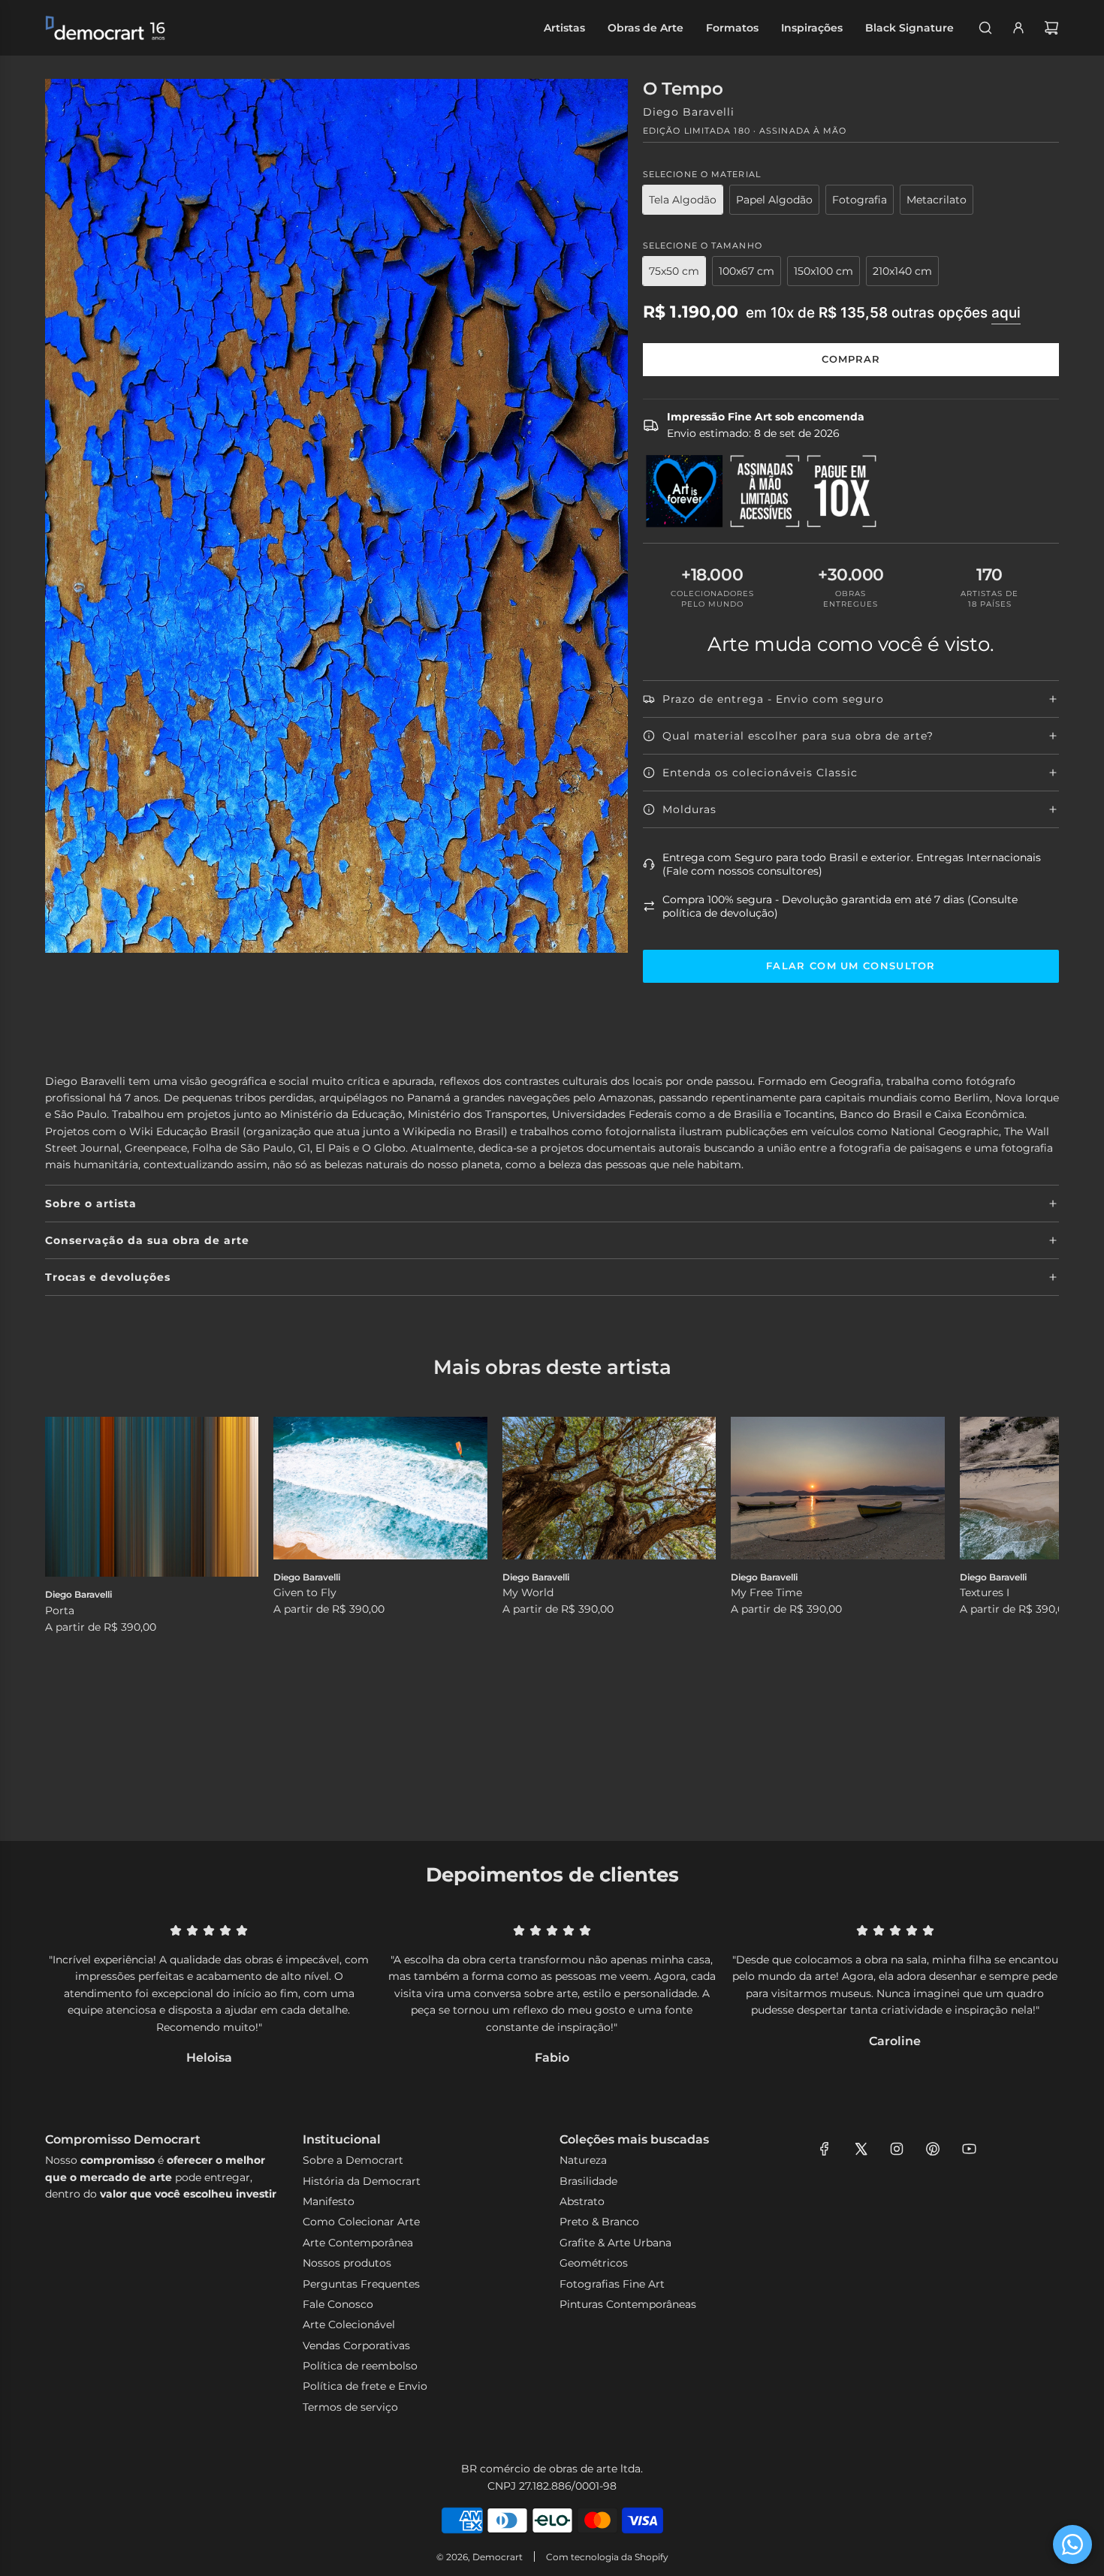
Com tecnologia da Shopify (607, 2557)
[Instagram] (897, 2149)
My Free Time (766, 1592)
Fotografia (860, 200)
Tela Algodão (683, 200)
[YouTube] (969, 2149)
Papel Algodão (774, 200)
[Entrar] (1018, 28)
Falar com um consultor (851, 966)
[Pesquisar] (985, 28)
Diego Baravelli (689, 112)
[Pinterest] (933, 2149)
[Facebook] (825, 2149)
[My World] (609, 1488)
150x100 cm (823, 271)
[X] (861, 2149)
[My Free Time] (837, 1488)
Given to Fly (305, 1592)
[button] (73, 1606)
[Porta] (152, 1497)
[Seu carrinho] (1051, 28)
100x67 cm (747, 271)
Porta (60, 1610)
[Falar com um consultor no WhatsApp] (1072, 2544)
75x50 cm (674, 271)
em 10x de (883, 313)
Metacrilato (937, 200)
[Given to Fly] (380, 1488)
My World (528, 1592)
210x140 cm (902, 271)
